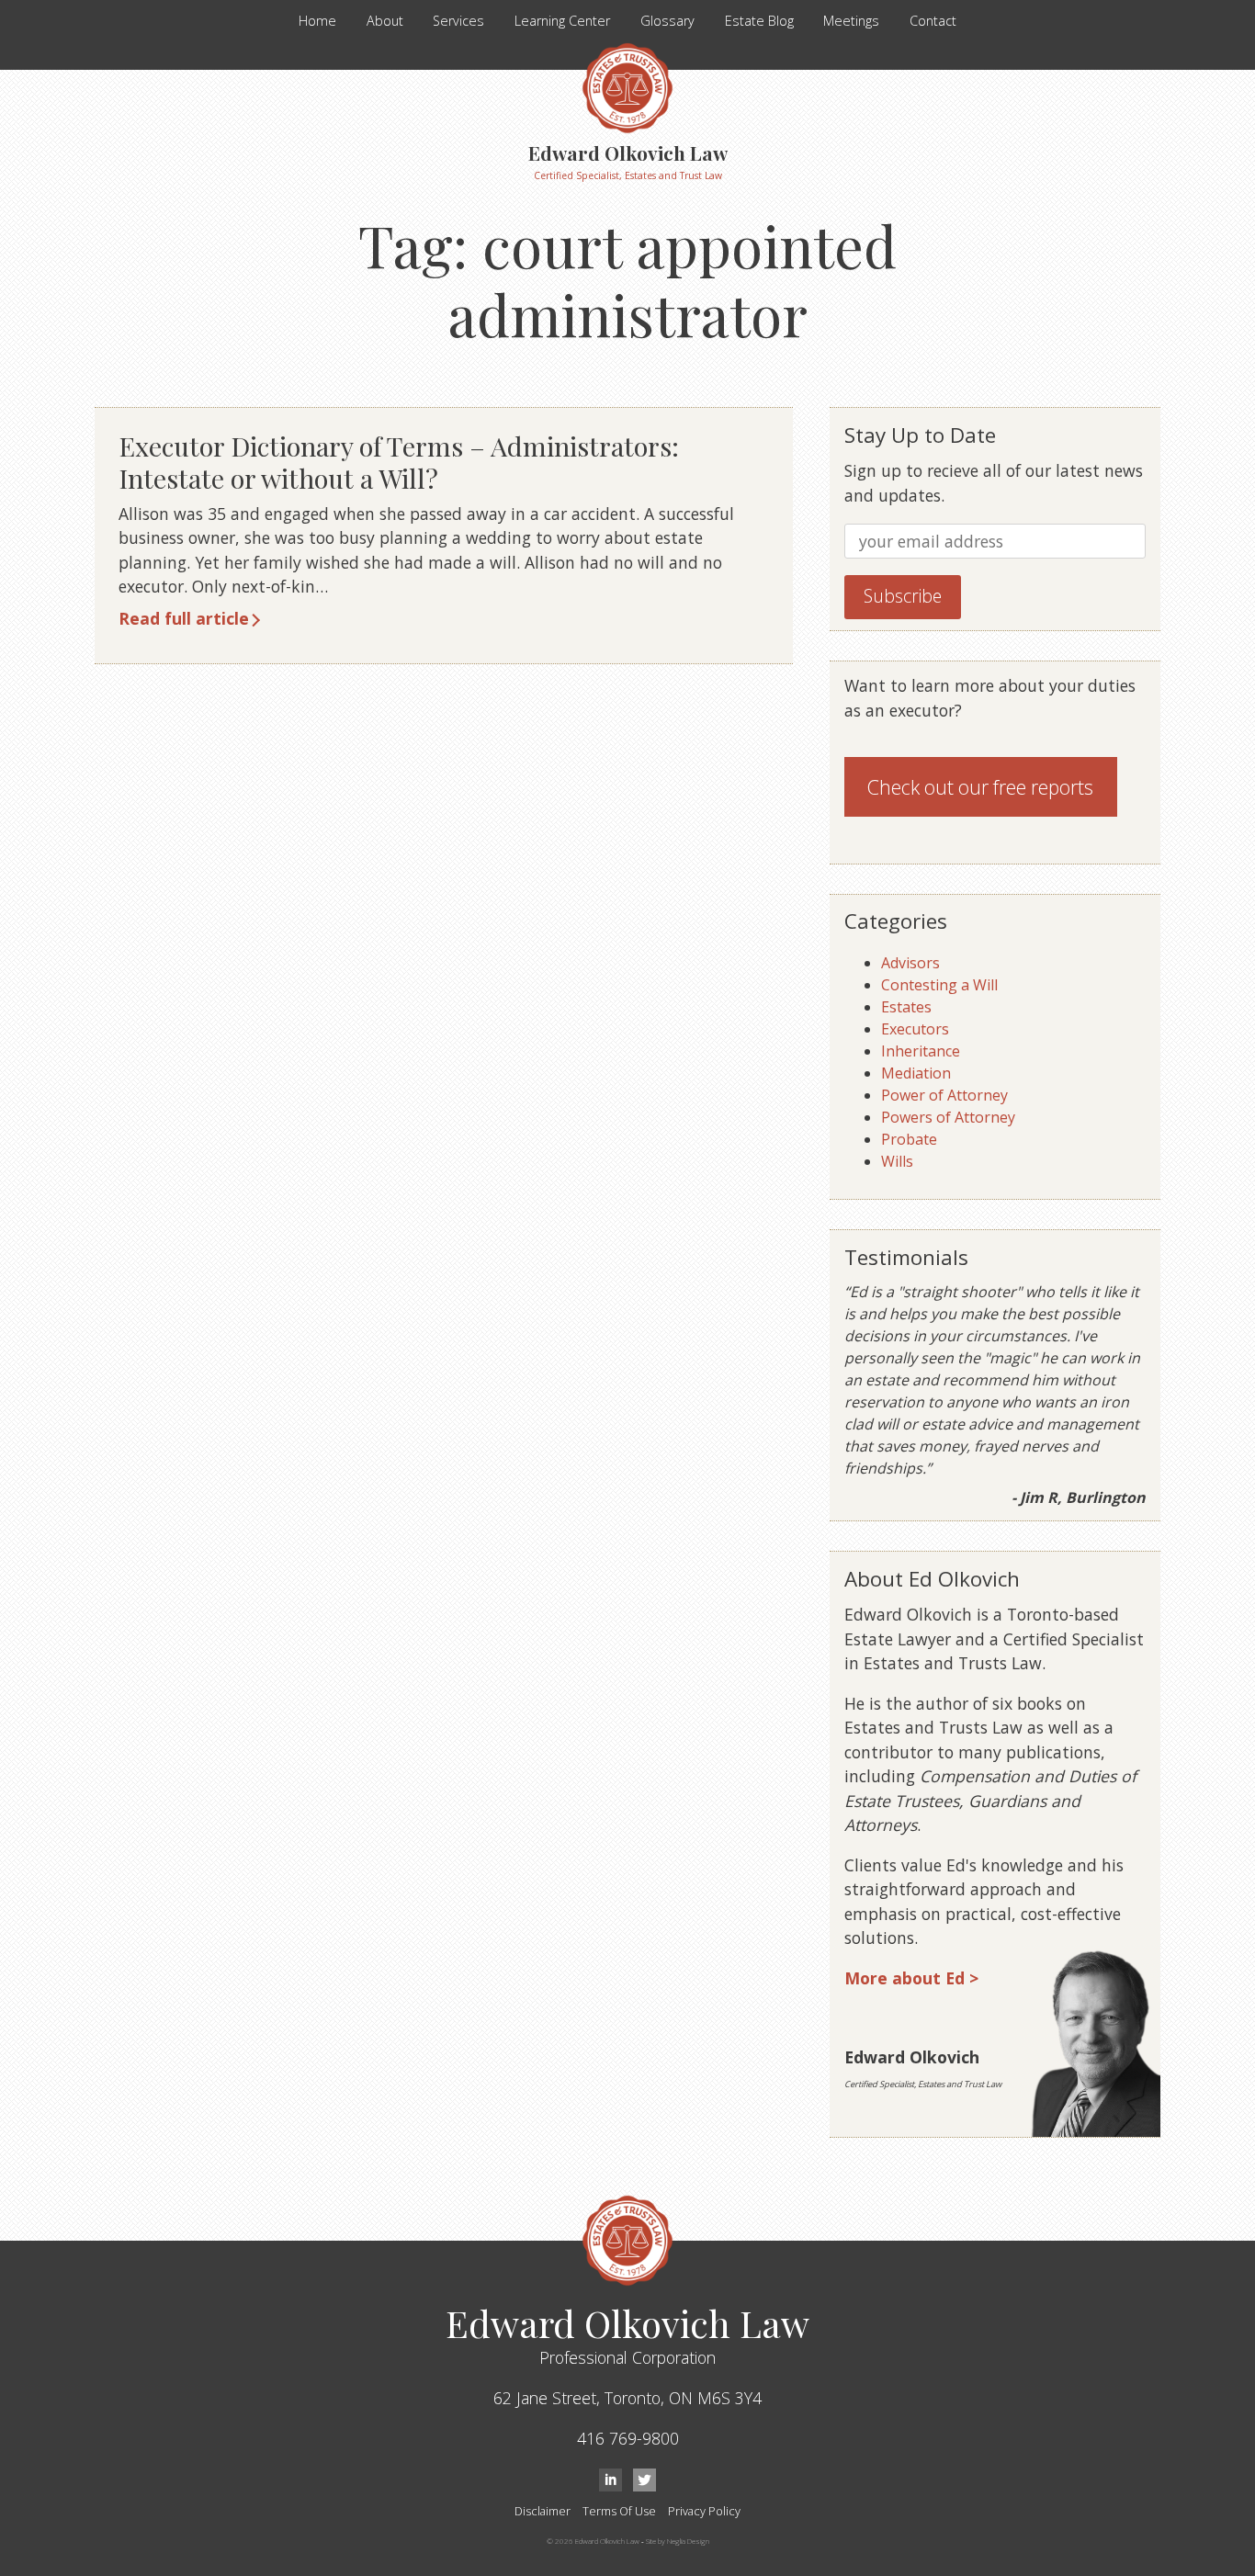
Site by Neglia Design (678, 2541)
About (385, 21)
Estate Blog (759, 21)
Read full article (184, 618)
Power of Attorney (944, 1095)
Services (458, 21)
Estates (906, 1007)
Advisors (910, 963)
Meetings (851, 21)
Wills (897, 1161)
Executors (915, 1029)
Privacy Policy (704, 2511)
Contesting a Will (939, 985)
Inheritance (921, 1051)
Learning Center (562, 21)
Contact (933, 21)
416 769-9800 (628, 2438)
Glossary (667, 21)
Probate (909, 1139)
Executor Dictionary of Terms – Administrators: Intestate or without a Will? (399, 462)
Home (317, 21)
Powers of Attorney (948, 1117)
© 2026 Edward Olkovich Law (593, 2541)
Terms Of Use (619, 2511)
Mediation (916, 1073)
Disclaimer (543, 2511)
